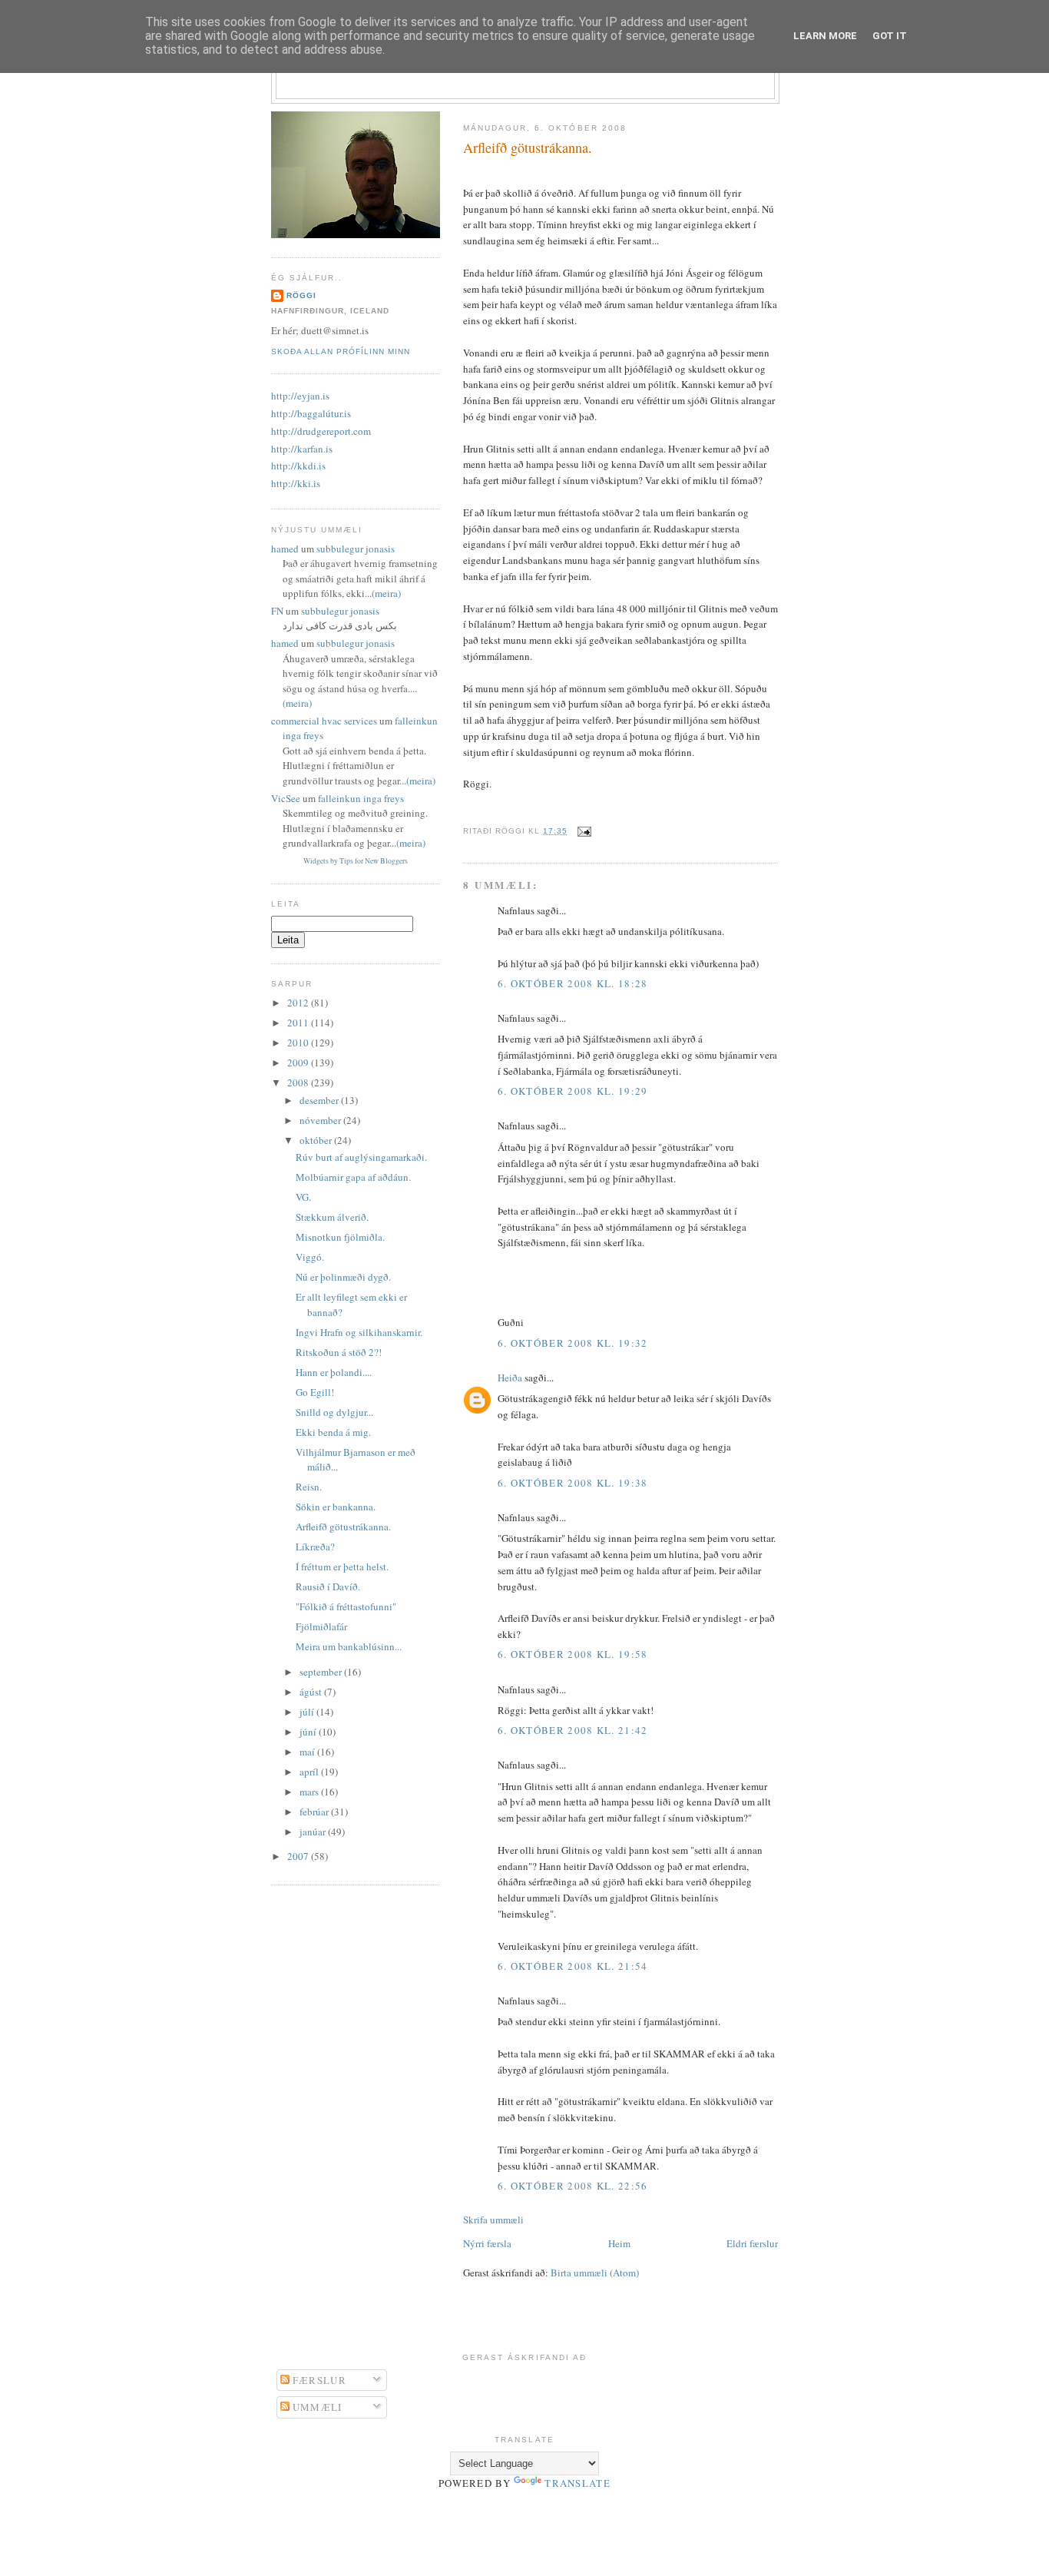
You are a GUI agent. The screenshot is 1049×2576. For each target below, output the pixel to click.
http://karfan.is (302, 449)
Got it (890, 36)
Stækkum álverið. (332, 1217)
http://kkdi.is (298, 466)
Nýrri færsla (487, 2243)
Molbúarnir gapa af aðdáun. (353, 1177)
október (317, 1140)
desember (320, 1100)
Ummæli (316, 2407)
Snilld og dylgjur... (334, 1412)
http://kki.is (296, 483)
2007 (299, 1856)
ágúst (312, 1692)
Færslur (318, 2380)
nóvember (321, 1120)
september (322, 1672)
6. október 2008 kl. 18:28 (573, 983)
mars (310, 1792)
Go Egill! (315, 1392)
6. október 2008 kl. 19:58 (573, 1654)
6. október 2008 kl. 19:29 (573, 1091)
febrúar (315, 1812)
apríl (310, 1772)
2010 (299, 1043)
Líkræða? (315, 1547)
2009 (299, 1063)
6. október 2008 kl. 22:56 (573, 2186)
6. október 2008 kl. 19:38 (573, 1483)
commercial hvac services (324, 721)
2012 (299, 1003)
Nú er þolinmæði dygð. (343, 1277)
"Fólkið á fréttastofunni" (346, 1606)
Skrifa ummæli (493, 2220)
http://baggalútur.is (311, 413)
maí (308, 1752)
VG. (303, 1197)
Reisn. (309, 1487)
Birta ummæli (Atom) (595, 2273)
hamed (285, 549)
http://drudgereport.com (321, 431)
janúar (314, 1832)
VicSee (286, 798)
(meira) (386, 593)
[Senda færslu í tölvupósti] (582, 831)
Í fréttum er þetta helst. (342, 1566)
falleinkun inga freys (361, 798)
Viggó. (310, 1257)
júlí (308, 1712)
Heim (619, 2243)
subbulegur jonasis (356, 549)
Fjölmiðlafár (321, 1626)
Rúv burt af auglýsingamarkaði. (361, 1157)
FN (277, 611)
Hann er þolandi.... (334, 1372)
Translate (577, 2483)
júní (309, 1732)
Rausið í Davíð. (328, 1586)
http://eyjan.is (300, 396)
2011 (299, 1023)
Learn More (825, 36)
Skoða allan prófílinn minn (341, 351)
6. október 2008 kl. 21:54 (573, 1966)
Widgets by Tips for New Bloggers (356, 861)
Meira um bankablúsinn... (349, 1646)
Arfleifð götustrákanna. (528, 148)
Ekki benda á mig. (333, 1432)
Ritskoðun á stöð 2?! (339, 1352)
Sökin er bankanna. (336, 1507)
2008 (299, 1082)
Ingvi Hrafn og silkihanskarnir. (359, 1332)
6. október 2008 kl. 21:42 (573, 1730)
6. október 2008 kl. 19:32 (573, 1343)
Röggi (301, 295)
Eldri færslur (752, 2243)
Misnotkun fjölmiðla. (340, 1237)
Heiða (510, 1378)
